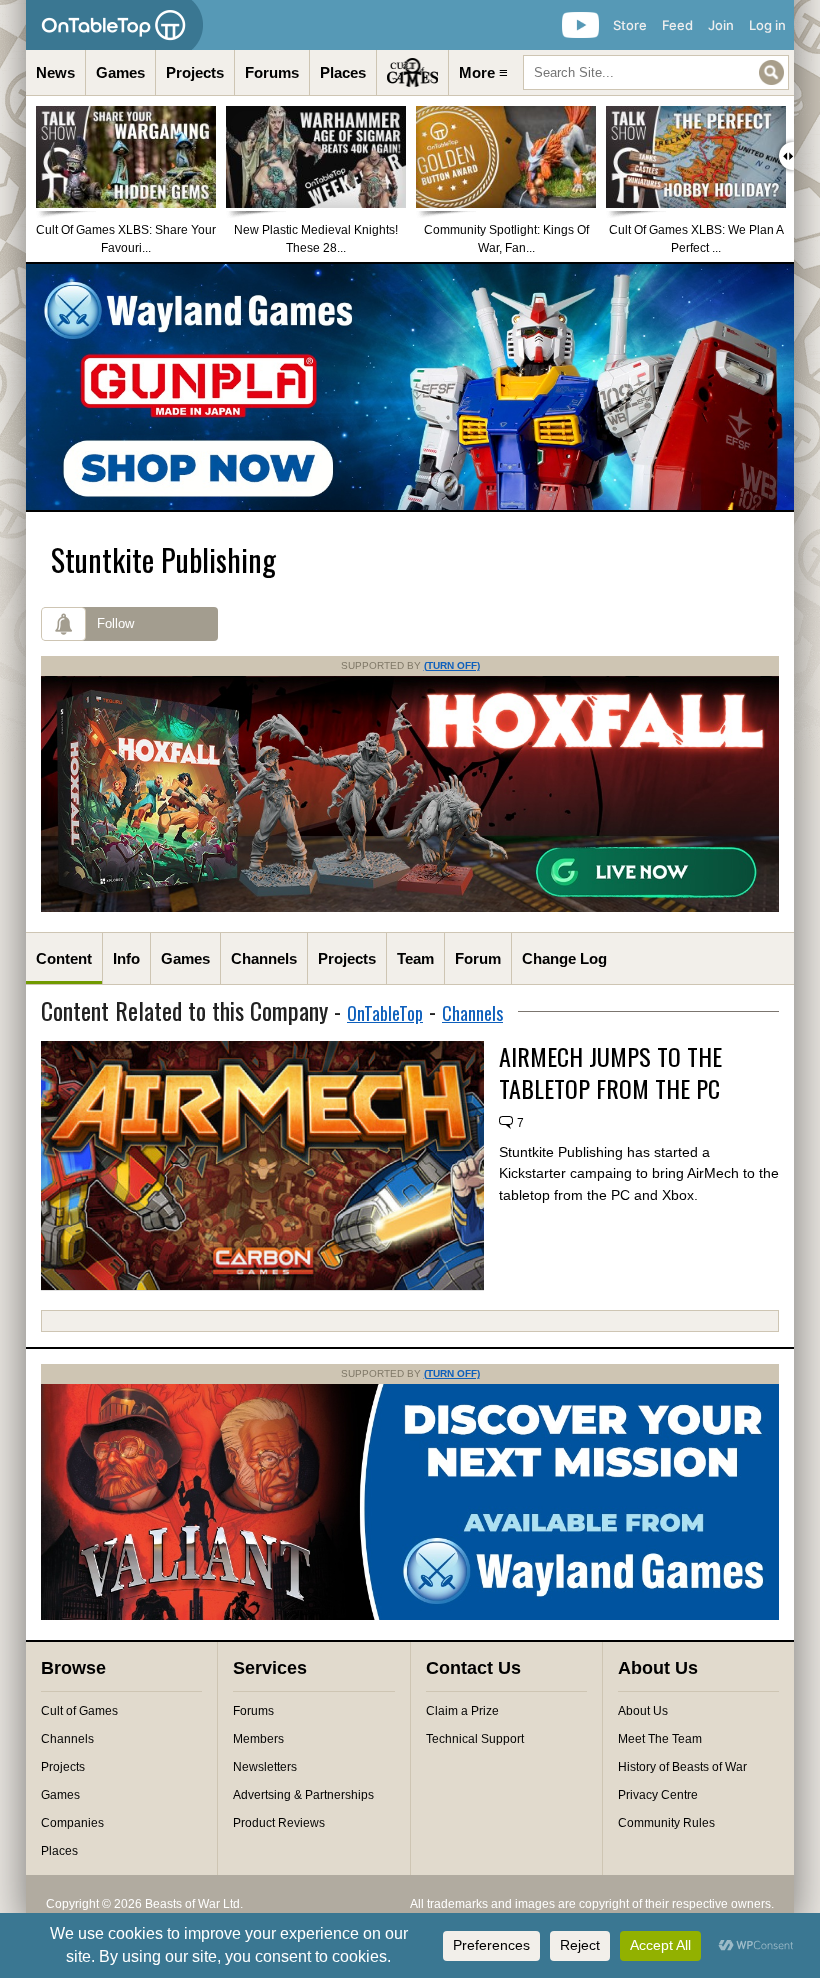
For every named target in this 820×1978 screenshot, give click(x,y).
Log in (767, 25)
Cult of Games (79, 1711)
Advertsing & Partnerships (303, 1795)
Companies (72, 1823)
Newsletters (265, 1767)
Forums (272, 72)
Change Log (564, 958)
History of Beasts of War (682, 1767)
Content (64, 958)
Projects (195, 72)
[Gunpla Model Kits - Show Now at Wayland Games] (410, 387)
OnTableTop (385, 1013)
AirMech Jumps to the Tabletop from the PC (610, 1072)
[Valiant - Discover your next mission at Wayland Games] (410, 1616)
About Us (643, 1711)
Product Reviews (279, 1823)
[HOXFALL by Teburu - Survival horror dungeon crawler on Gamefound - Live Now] (410, 908)
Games (120, 72)
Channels (264, 958)
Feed (677, 25)
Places (343, 72)
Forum (478, 958)
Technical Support (475, 1739)
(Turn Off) (452, 665)
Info (126, 958)
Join (721, 25)
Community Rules (666, 1823)
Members (258, 1739)
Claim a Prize (462, 1711)
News (55, 72)
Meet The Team (660, 1739)
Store (630, 25)
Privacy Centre (658, 1795)
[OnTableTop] (114, 25)
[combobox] (656, 72)
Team (415, 958)
